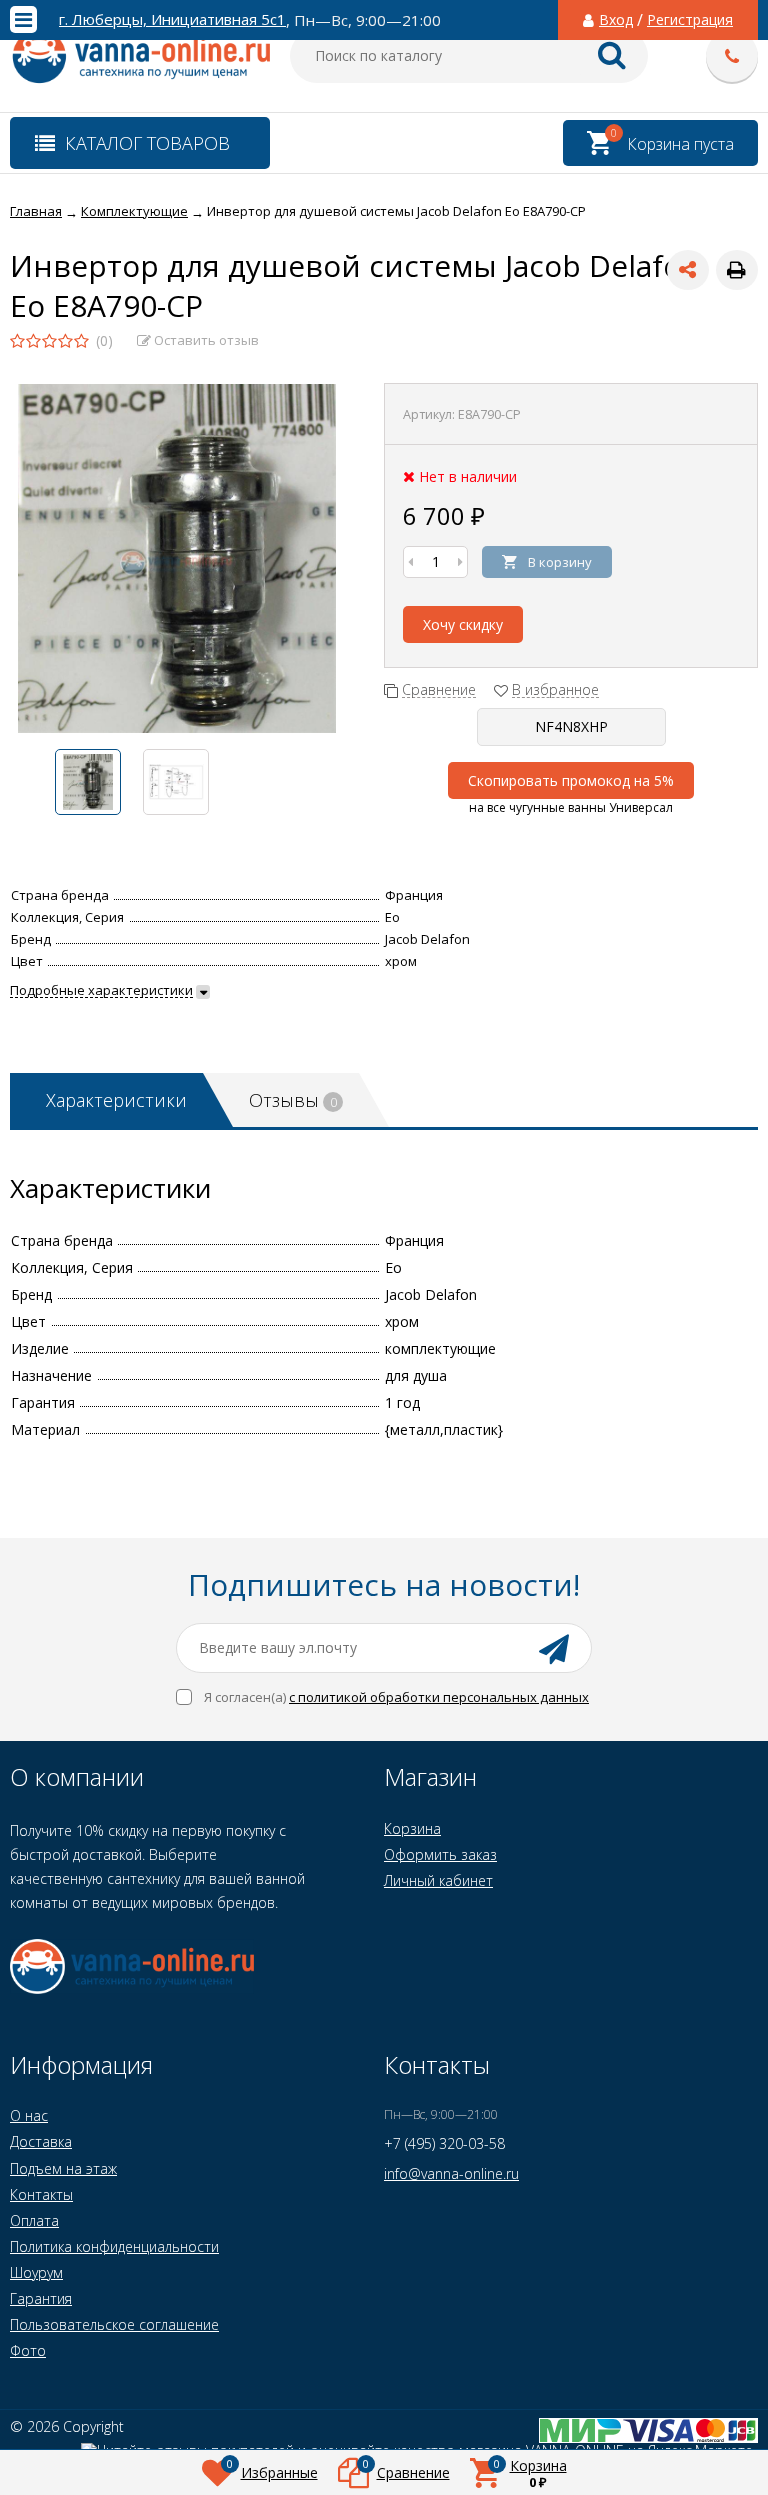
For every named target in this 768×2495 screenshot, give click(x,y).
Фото (28, 2350)
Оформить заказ (440, 1854)
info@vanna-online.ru (451, 2173)
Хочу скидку (463, 624)
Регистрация (690, 20)
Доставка (41, 2141)
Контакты (41, 2194)
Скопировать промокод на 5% (571, 780)
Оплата (34, 2220)
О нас (29, 2115)
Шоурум (36, 2272)
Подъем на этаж (63, 2168)
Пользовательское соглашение (114, 2324)
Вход (616, 20)
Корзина (412, 1828)
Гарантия (41, 2298)
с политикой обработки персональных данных (439, 1697)
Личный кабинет (438, 1880)
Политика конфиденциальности (114, 2246)
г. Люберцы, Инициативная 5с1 (172, 19)
